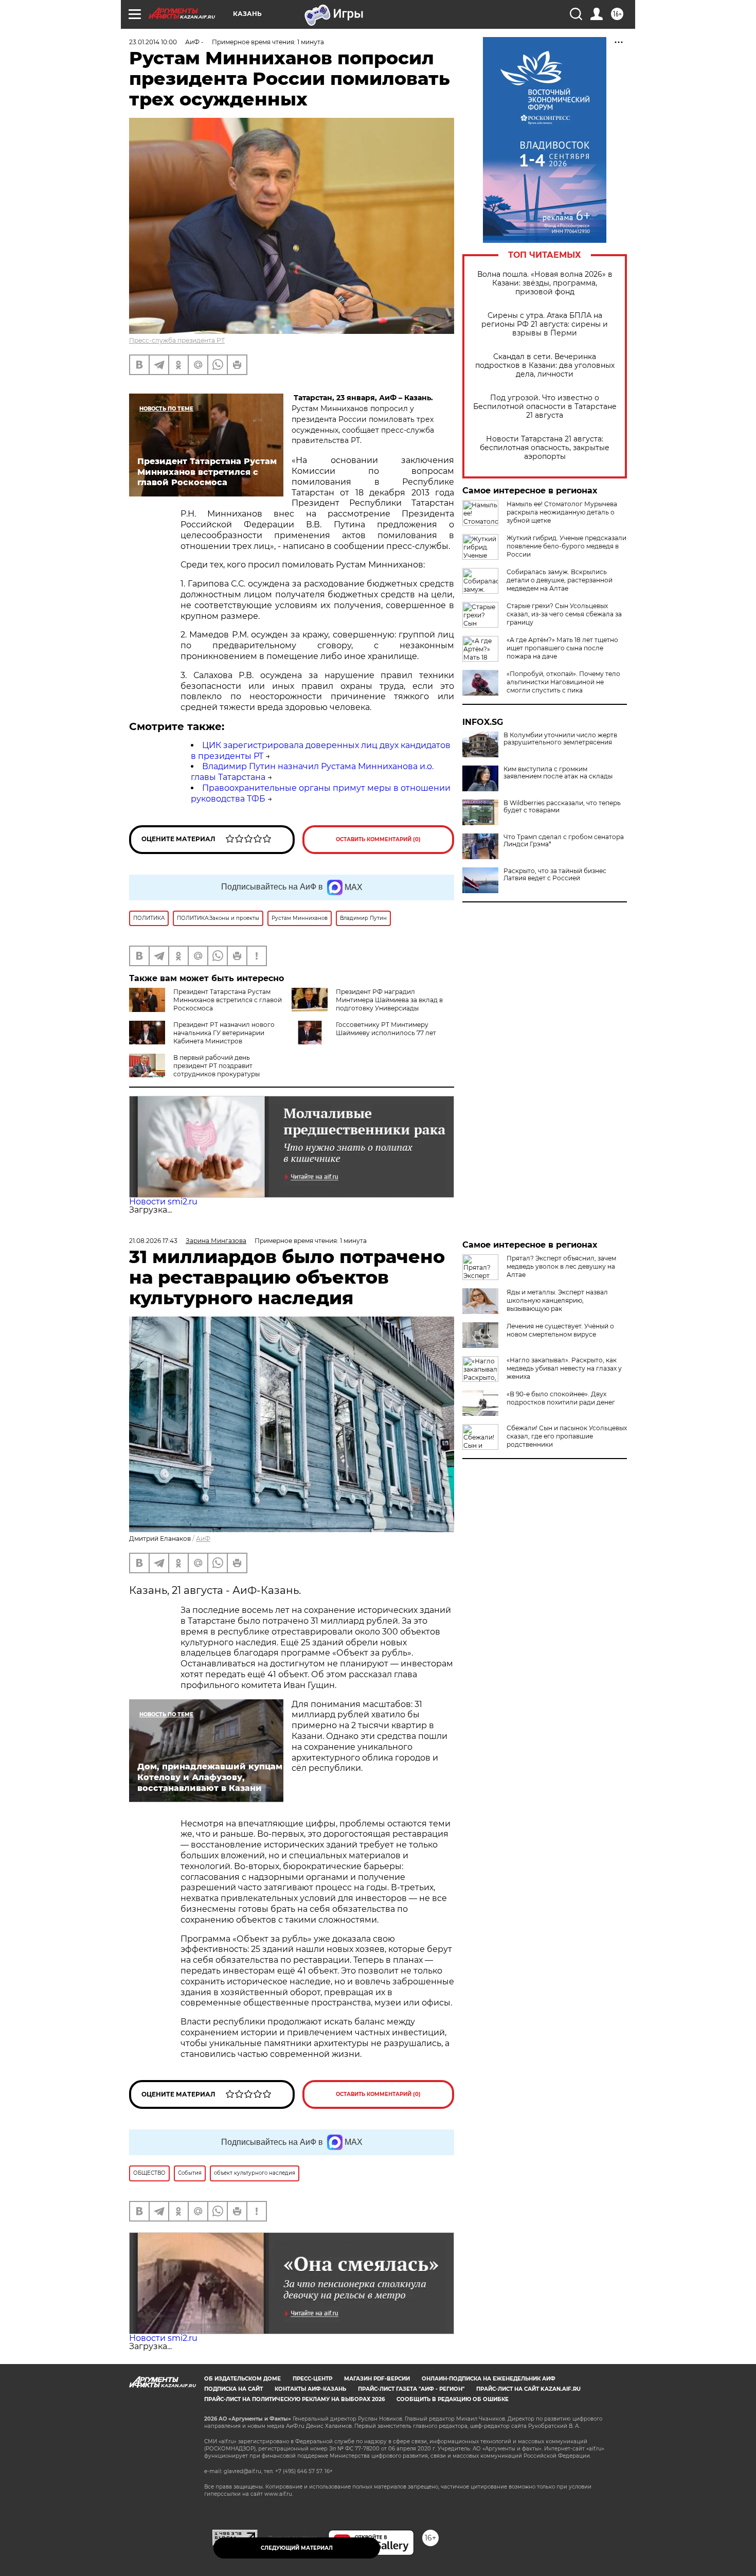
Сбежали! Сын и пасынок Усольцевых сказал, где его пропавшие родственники (567, 1436)
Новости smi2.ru (163, 1202)
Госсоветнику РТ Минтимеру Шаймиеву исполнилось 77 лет (386, 1029)
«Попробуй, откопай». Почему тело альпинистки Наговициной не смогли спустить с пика (563, 682)
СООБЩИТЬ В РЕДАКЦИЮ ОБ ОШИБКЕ (453, 2399)
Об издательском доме (242, 2379)
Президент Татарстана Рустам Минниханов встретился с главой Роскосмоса (228, 1000)
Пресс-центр (312, 2379)
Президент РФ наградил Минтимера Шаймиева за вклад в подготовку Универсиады (389, 1000)
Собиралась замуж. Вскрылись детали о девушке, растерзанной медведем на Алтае (560, 580)
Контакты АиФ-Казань (310, 2389)
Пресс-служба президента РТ (177, 340)
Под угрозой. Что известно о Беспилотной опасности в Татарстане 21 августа (545, 407)
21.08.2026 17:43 (153, 1241)
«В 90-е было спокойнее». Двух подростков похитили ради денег (561, 1398)
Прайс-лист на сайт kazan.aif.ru (528, 2389)
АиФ (203, 1539)
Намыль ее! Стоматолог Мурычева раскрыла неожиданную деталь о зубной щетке (562, 512)
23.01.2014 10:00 (153, 42)
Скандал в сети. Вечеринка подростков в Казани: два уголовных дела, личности (545, 366)
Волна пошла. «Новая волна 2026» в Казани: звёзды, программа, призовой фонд (545, 283)
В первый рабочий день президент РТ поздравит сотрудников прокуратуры (217, 1066)
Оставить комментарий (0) (378, 839)
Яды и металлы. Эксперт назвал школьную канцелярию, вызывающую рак (557, 1300)
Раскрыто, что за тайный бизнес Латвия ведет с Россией (555, 875)
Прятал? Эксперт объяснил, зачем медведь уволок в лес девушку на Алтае (561, 1266)
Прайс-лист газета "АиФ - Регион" (411, 2389)
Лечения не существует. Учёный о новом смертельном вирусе (560, 1330)
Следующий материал (297, 2548)
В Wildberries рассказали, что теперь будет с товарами (562, 807)
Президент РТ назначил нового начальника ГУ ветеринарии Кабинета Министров (224, 1033)
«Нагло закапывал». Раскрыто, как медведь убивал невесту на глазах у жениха (564, 1368)
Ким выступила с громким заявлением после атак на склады (558, 773)
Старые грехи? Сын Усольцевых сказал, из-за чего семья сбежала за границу (564, 614)
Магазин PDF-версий (377, 2379)
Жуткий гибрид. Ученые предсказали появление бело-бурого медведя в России (566, 546)
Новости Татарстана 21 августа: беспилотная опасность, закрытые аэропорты (545, 448)
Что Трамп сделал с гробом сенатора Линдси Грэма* (564, 841)
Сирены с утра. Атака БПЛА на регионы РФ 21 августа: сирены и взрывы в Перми (545, 324)
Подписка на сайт (233, 2389)
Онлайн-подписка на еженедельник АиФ (489, 2379)
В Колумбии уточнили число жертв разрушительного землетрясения (560, 739)
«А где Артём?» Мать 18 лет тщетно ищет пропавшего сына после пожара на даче (562, 648)
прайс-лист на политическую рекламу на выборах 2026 (294, 2399)
